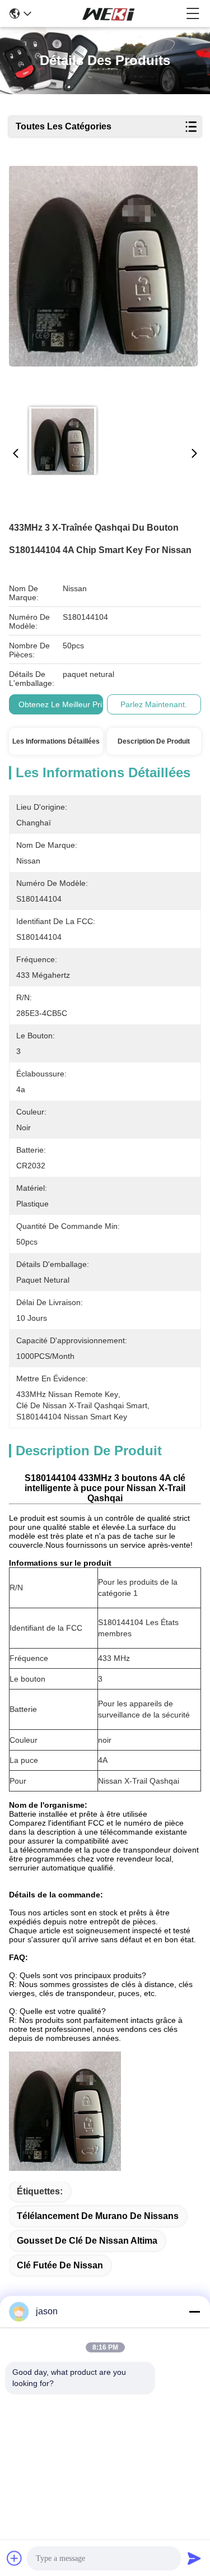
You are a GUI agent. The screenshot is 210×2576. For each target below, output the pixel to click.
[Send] (194, 2558)
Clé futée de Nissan (60, 2265)
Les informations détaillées (56, 741)
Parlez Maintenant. (154, 704)
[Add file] (15, 2558)
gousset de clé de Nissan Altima (87, 2241)
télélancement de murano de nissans (98, 2216)
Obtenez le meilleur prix (62, 704)
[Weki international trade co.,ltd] (109, 13)
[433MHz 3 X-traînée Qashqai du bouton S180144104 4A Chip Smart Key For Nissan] (104, 281)
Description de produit (154, 741)
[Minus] (194, 2312)
